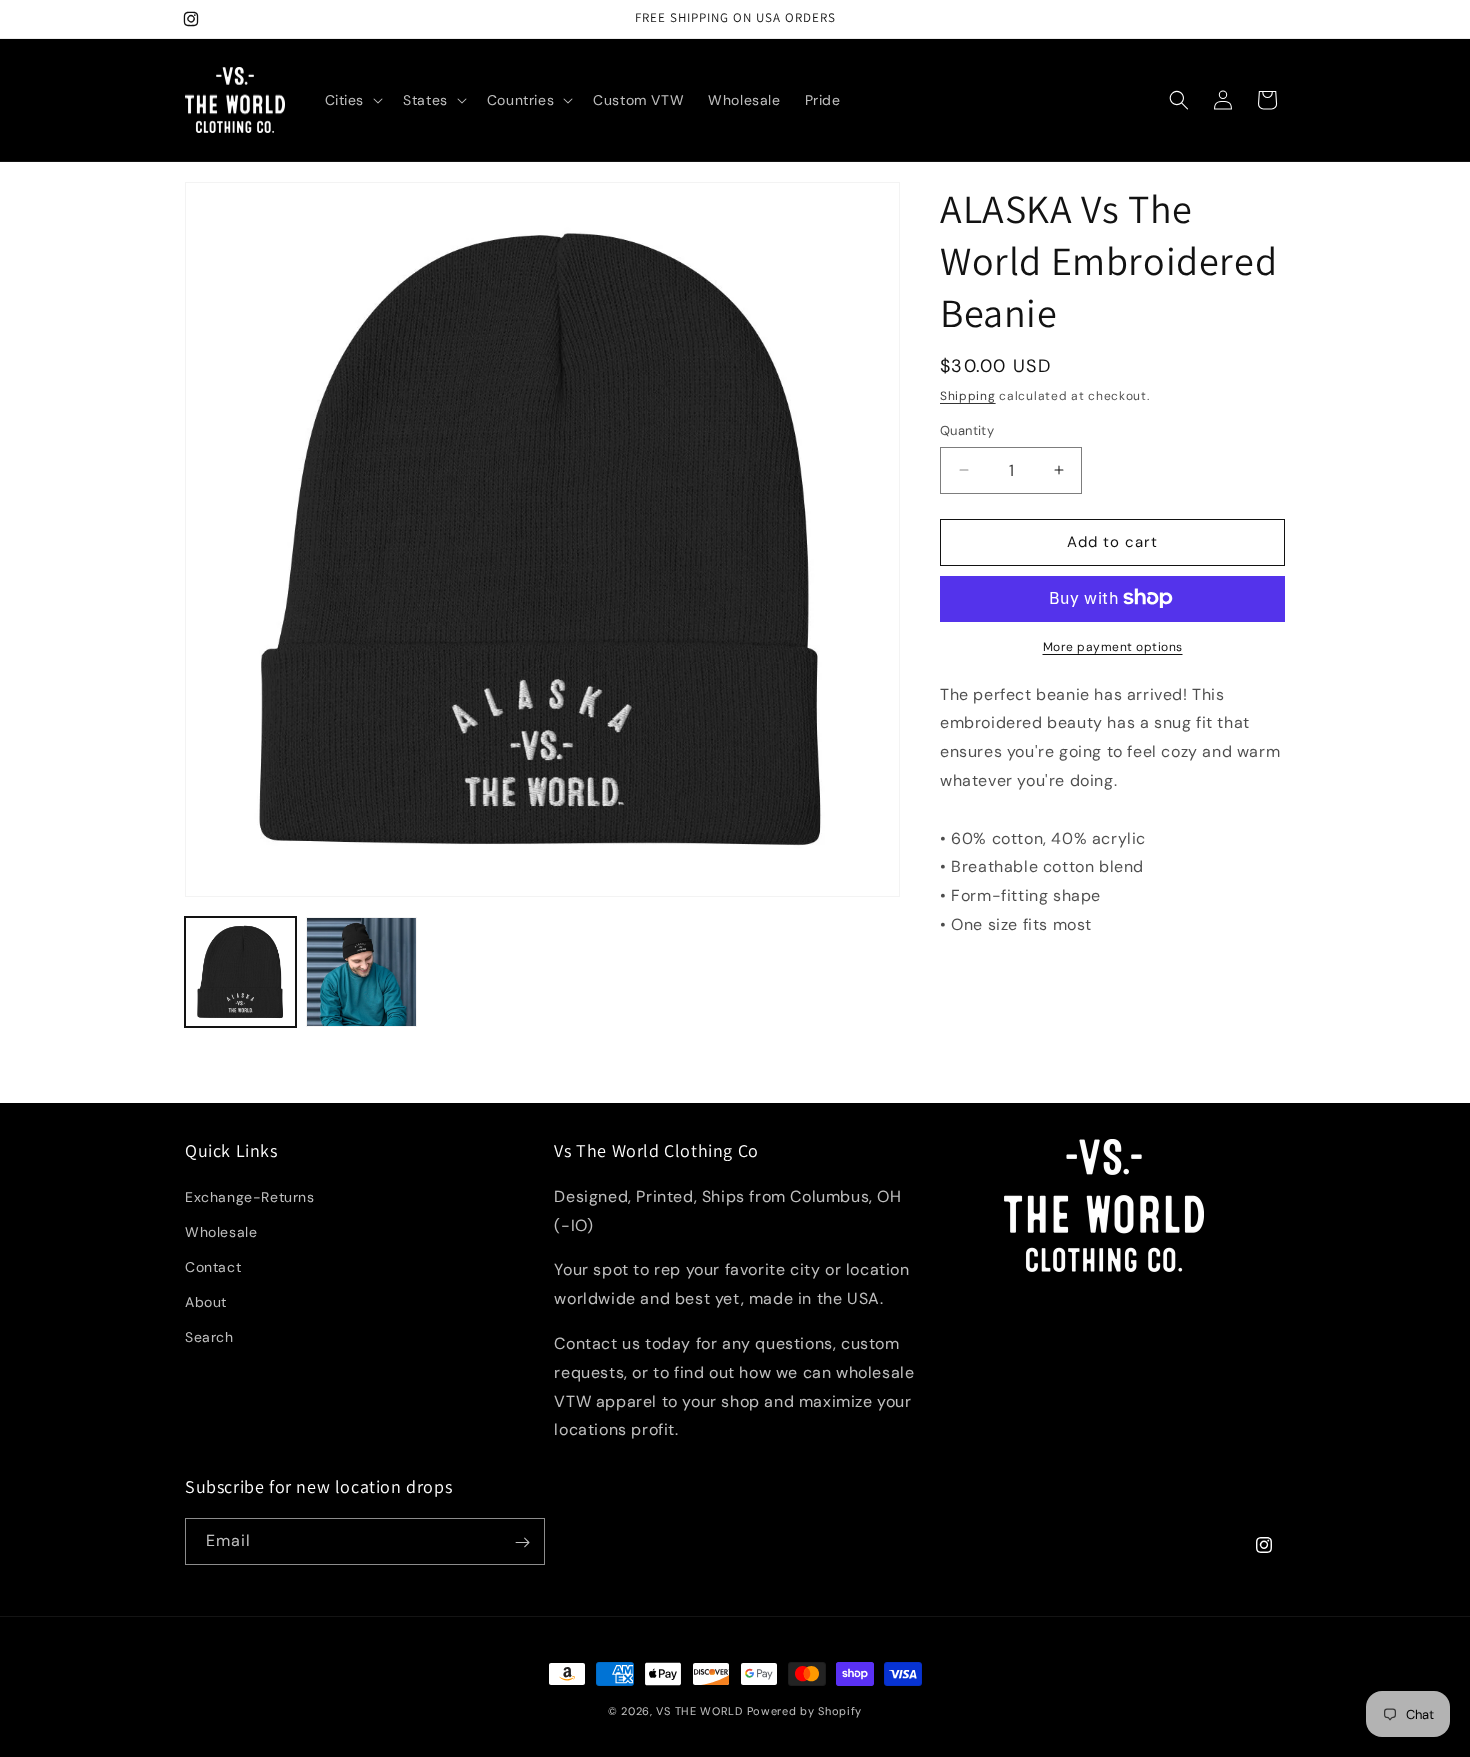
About (206, 1302)
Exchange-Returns (250, 1197)
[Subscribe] (522, 1542)
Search (209, 1338)
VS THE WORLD (699, 1711)
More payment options (1113, 646)
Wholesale (221, 1232)
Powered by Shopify (805, 1711)
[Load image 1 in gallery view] (240, 972)
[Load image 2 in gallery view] (361, 972)
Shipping (968, 396)
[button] (352, 100)
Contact (213, 1267)
